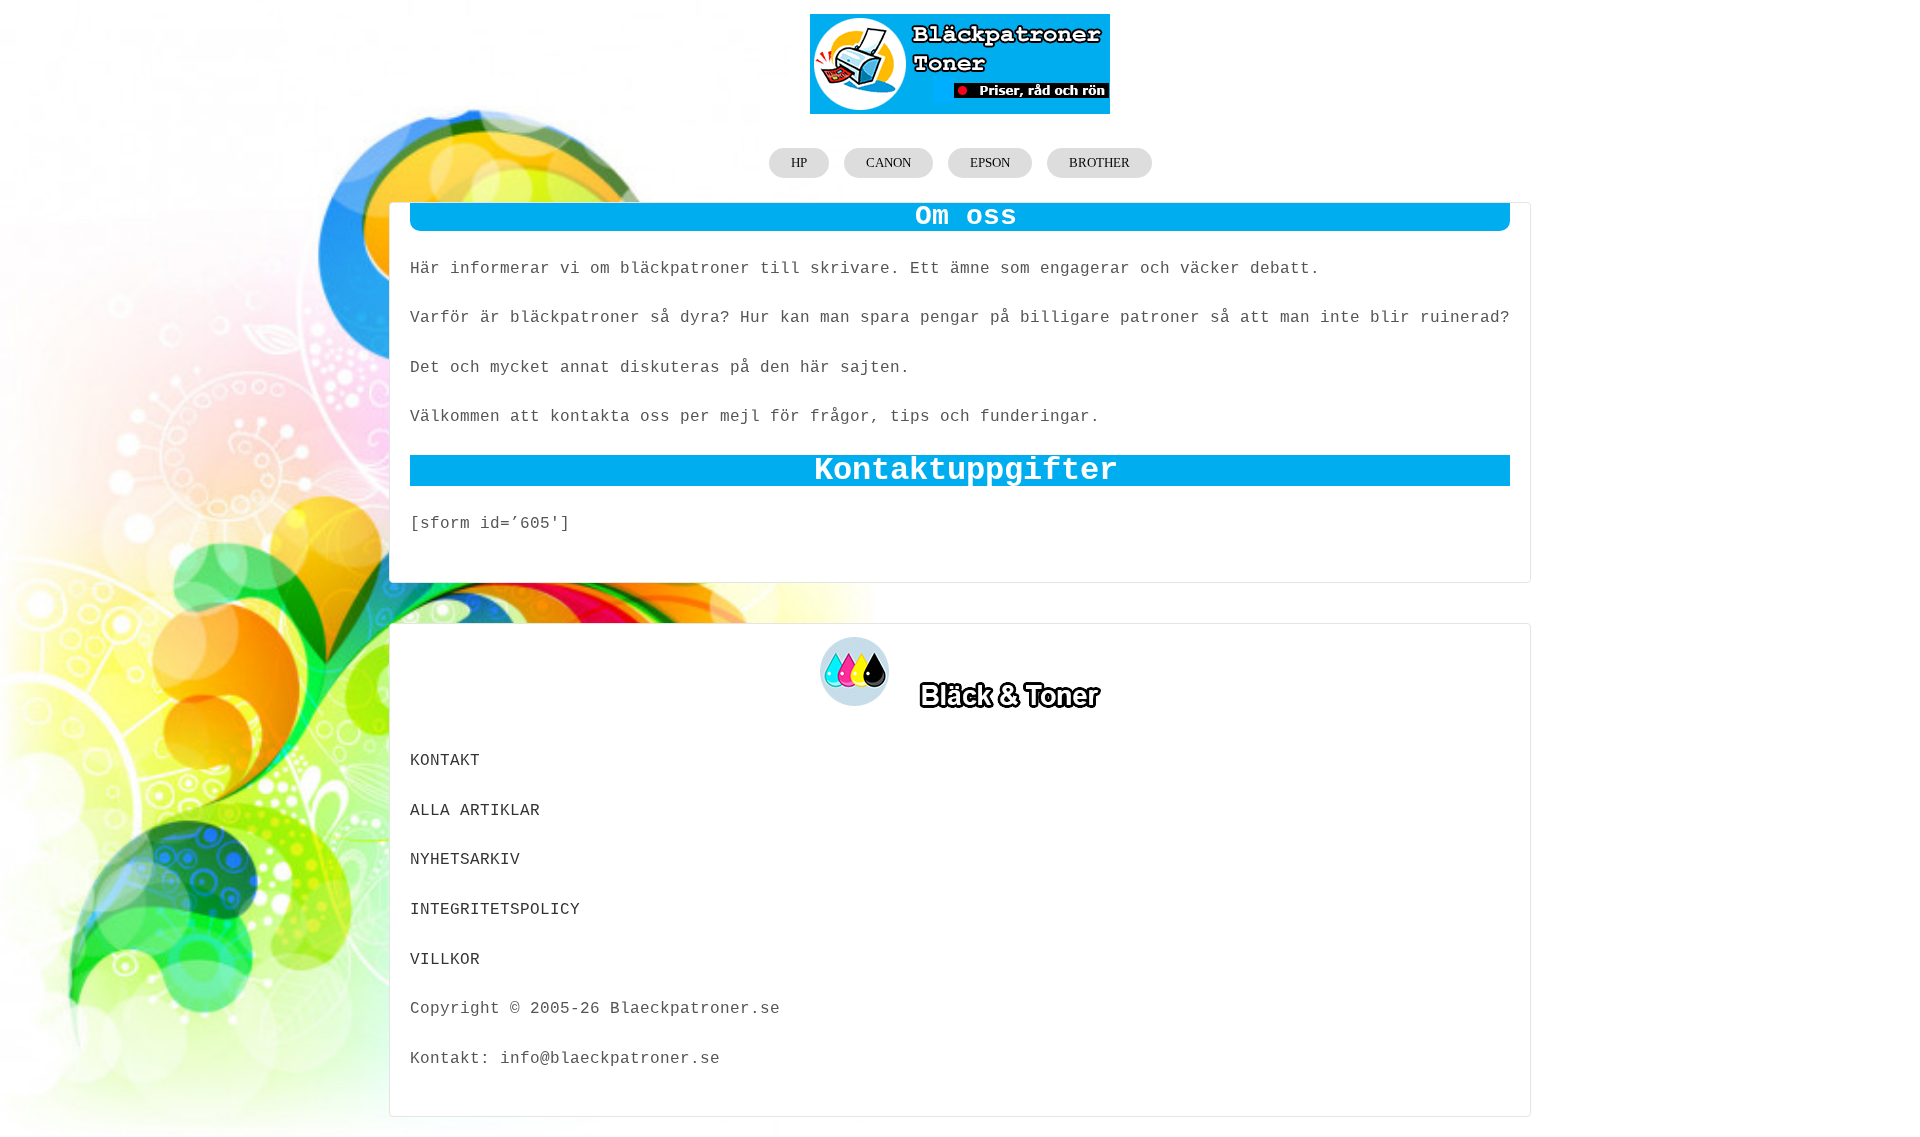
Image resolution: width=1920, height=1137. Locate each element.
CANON (888, 162)
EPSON (990, 162)
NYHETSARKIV (465, 860)
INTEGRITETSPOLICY (495, 910)
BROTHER (1099, 162)
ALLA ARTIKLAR (475, 811)
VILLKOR (445, 960)
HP (799, 162)
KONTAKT (445, 761)
